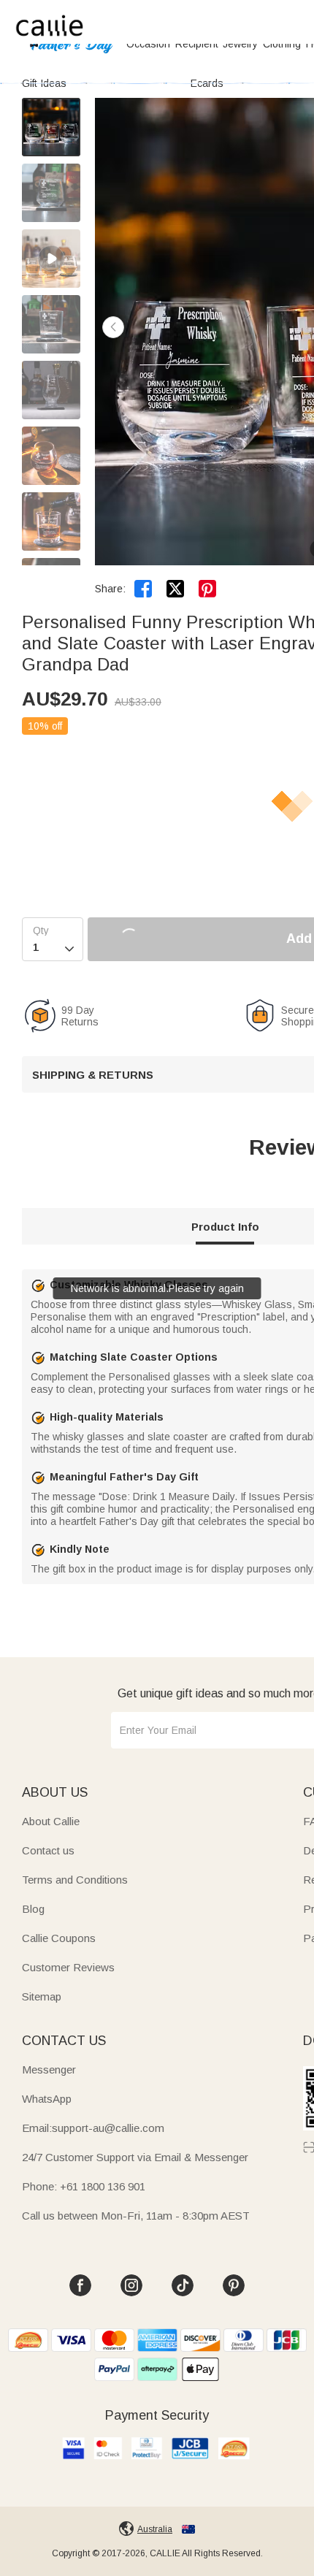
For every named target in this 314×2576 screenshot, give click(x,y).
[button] (113, 327)
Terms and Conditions (75, 1880)
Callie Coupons (59, 1938)
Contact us (48, 1850)
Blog (33, 1909)
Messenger (49, 2069)
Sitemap (42, 1996)
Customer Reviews (68, 1967)
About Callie (51, 1821)
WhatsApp (47, 2099)
